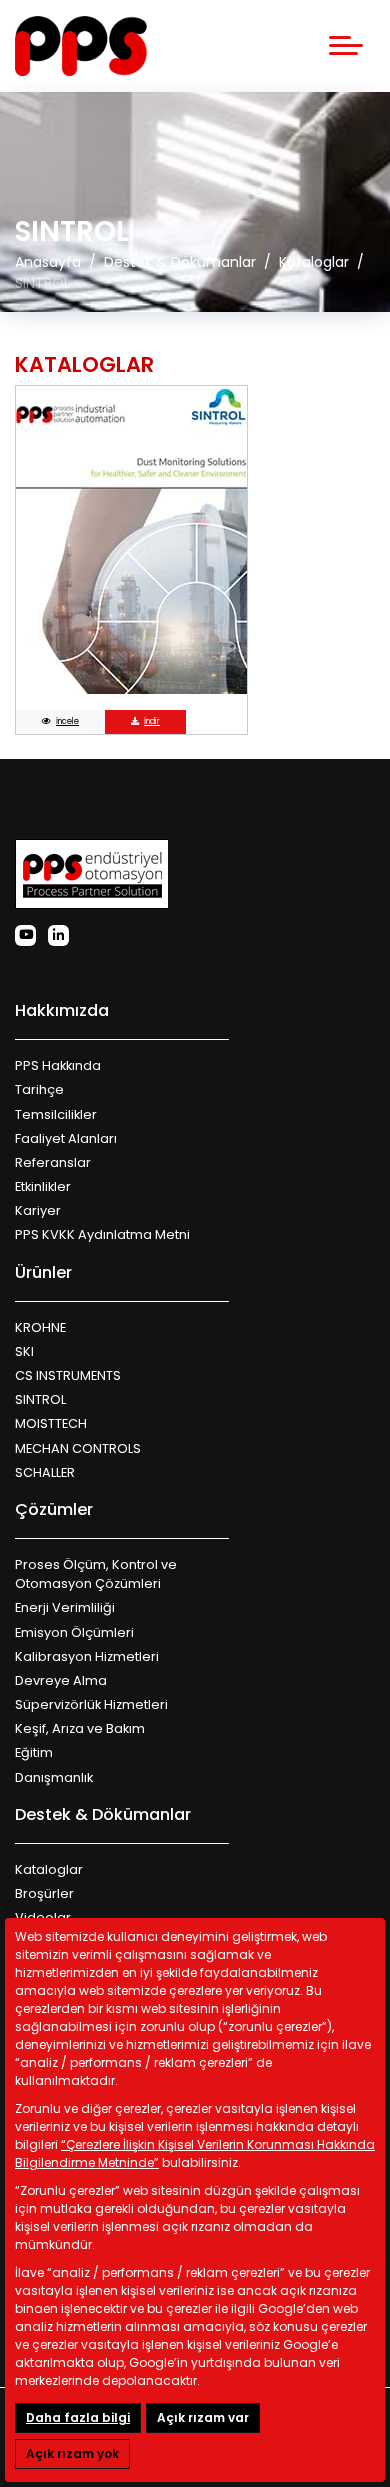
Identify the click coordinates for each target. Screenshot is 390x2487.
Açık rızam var (203, 2417)
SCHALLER (45, 1472)
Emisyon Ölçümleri (74, 1632)
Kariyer (38, 1210)
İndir (152, 721)
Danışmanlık (54, 1777)
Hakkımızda (62, 1010)
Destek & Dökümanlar (103, 1814)
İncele (67, 721)
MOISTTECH (51, 1423)
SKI (24, 1351)
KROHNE (40, 1327)
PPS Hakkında (58, 1065)
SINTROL (40, 1399)
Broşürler (44, 1893)
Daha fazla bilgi (78, 2417)
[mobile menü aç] (346, 45)
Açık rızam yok (72, 2453)
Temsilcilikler (56, 1114)
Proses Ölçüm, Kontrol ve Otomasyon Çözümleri (96, 1574)
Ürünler (43, 1272)
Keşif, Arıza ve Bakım (80, 1728)
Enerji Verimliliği (65, 1607)
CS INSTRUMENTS (68, 1375)
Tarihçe (39, 1089)
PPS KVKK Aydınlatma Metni (102, 1234)
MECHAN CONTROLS (78, 1448)
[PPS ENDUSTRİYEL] (81, 46)
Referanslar (53, 1162)
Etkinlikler (43, 1186)
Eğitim (34, 1752)
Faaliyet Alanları (66, 1138)
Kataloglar (49, 1869)
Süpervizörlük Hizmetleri (91, 1704)
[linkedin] (58, 935)
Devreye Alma (61, 1680)
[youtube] (25, 935)
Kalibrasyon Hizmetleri (87, 1656)
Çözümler (54, 1509)
